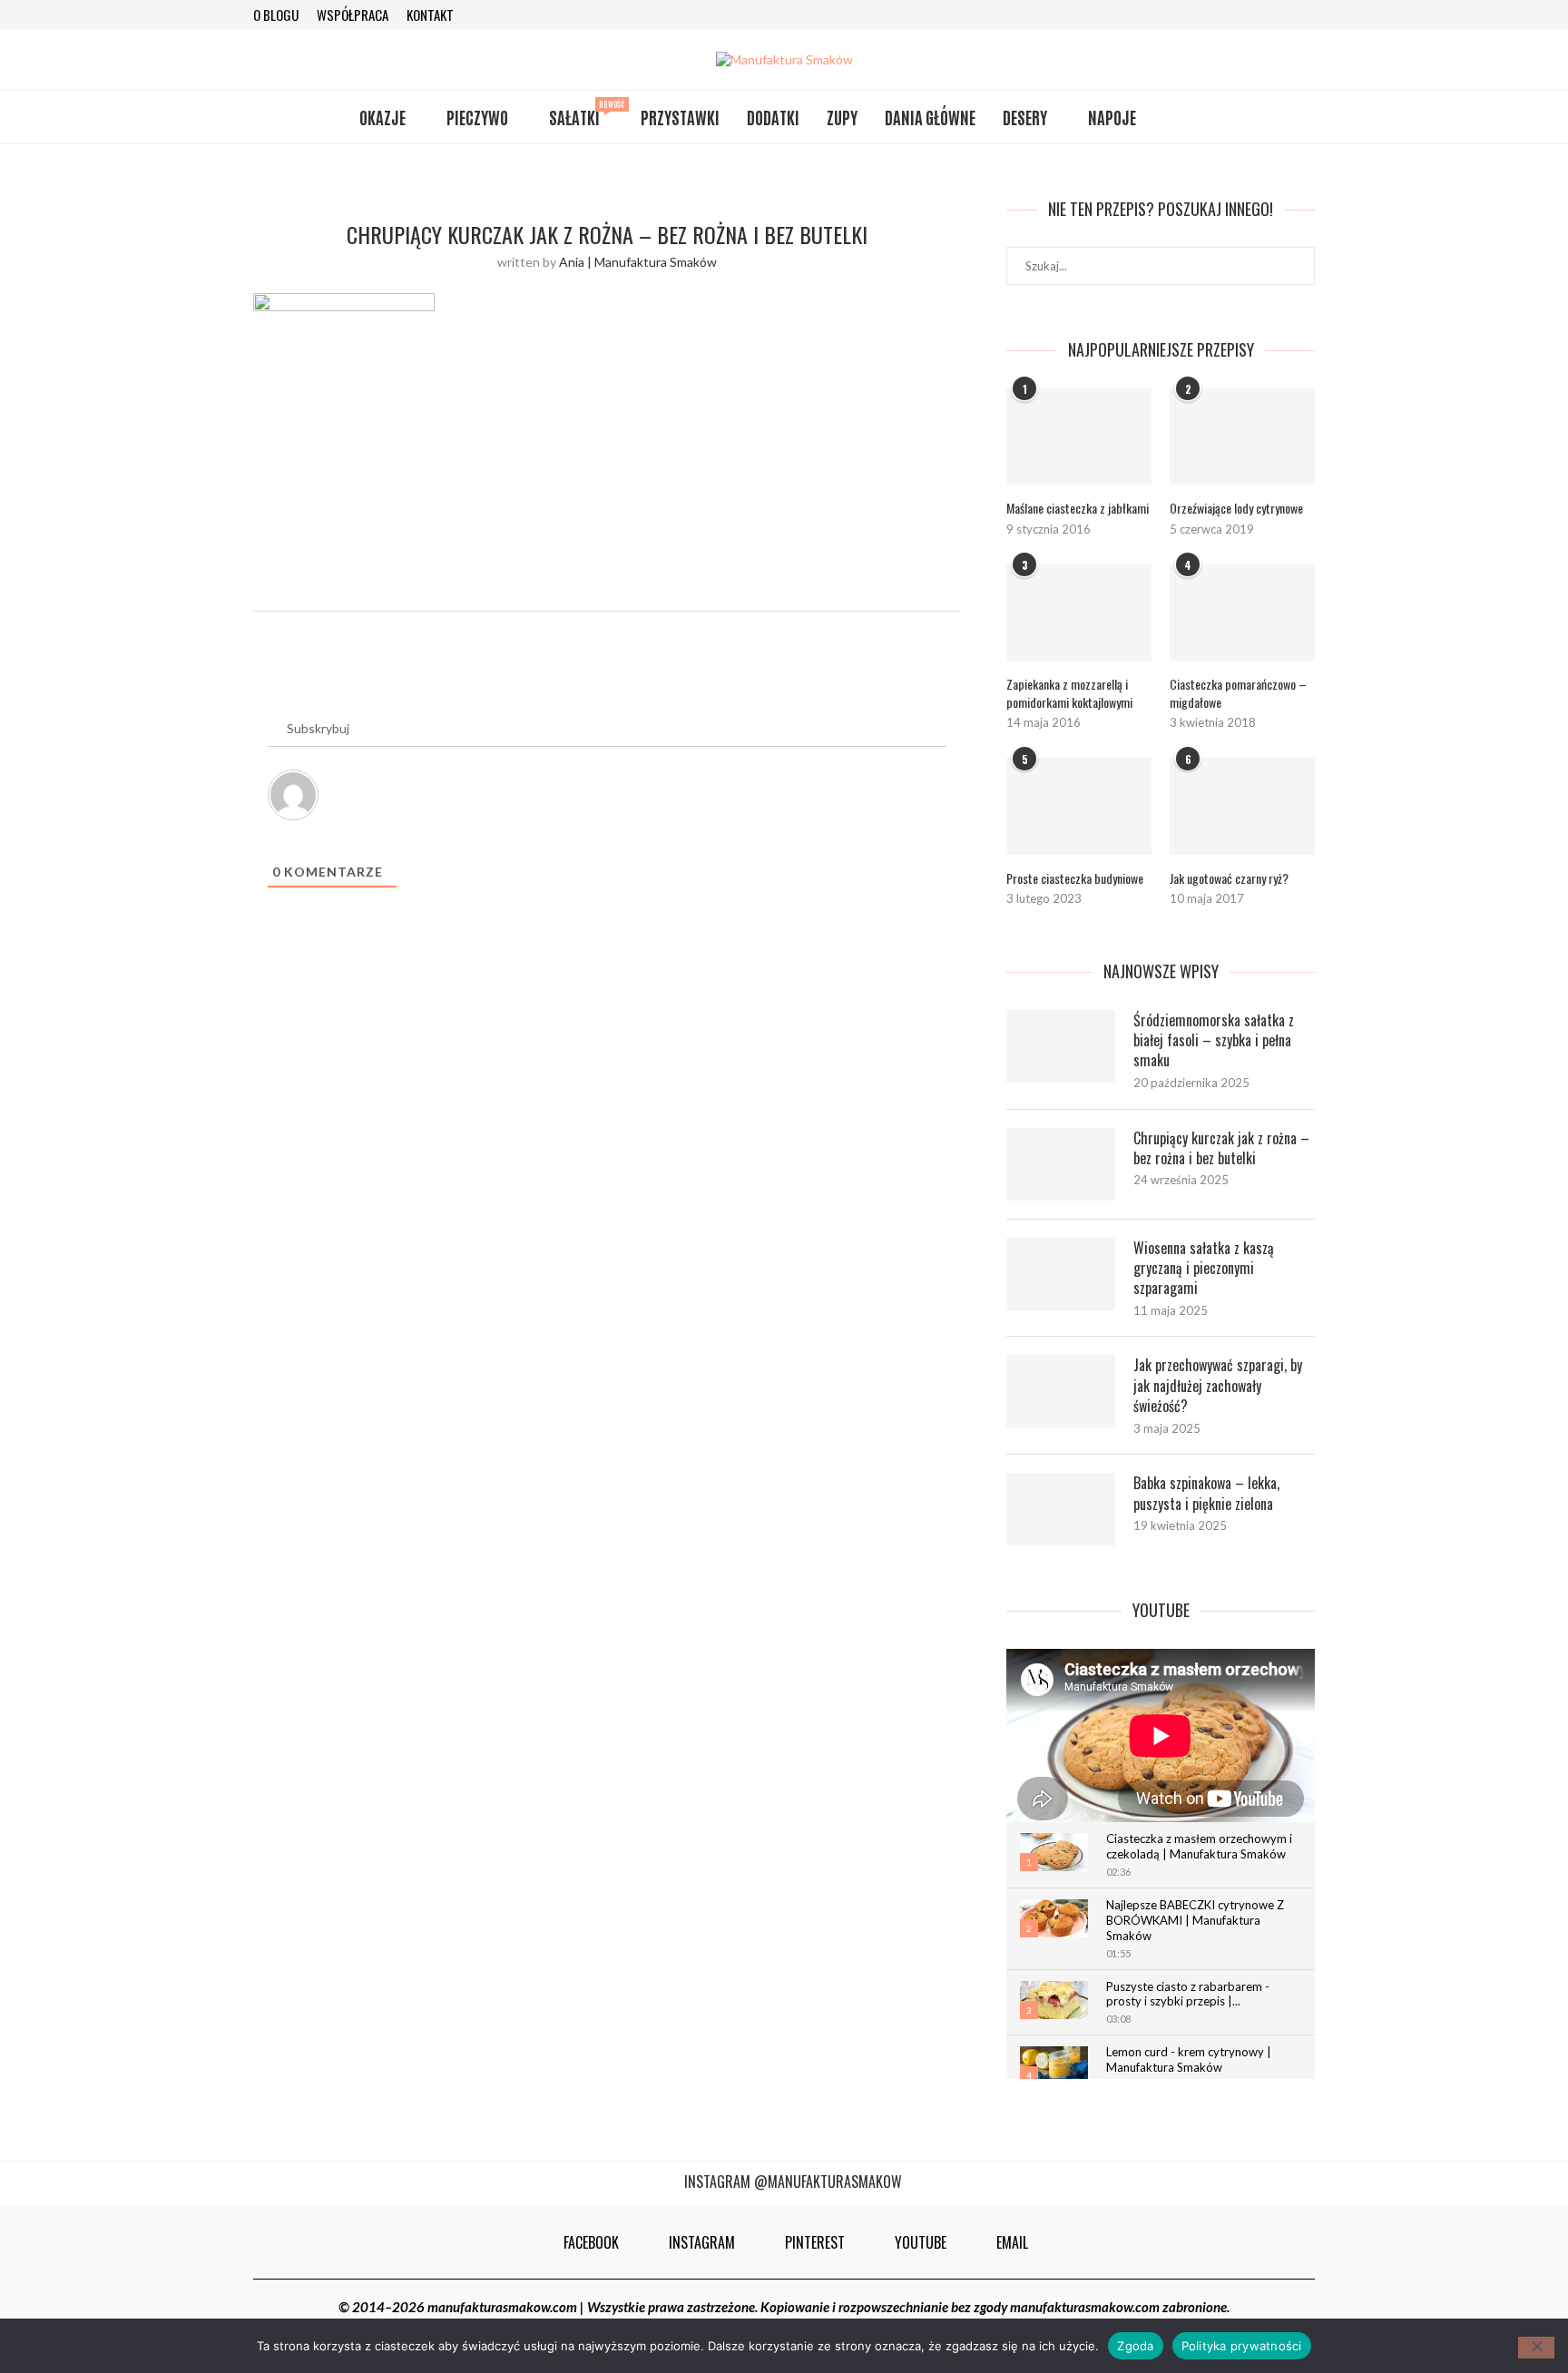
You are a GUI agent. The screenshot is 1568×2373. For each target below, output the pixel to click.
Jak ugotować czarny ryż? (1229, 878)
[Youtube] (1284, 15)
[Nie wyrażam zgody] (1536, 2348)
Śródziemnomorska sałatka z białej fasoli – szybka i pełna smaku (1214, 1040)
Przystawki (680, 117)
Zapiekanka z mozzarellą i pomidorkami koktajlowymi (1069, 693)
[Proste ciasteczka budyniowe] (1079, 806)
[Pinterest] (1259, 15)
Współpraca (353, 15)
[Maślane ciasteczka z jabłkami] (1079, 437)
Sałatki (581, 114)
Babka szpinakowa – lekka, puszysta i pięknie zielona (1206, 1493)
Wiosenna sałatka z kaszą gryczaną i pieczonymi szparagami (1204, 1268)
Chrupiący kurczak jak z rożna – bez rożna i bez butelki (1221, 1148)
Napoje (1112, 117)
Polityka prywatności (1242, 2345)
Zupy (842, 117)
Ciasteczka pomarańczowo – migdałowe (1238, 693)
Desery (1025, 117)
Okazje (382, 117)
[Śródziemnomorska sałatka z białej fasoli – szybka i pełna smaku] (1061, 1046)
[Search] (1200, 117)
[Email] (1308, 15)
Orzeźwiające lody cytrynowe (1236, 508)
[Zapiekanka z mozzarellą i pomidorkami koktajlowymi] (1079, 613)
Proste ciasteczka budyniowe (1075, 878)
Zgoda (1135, 2345)
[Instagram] (1235, 15)
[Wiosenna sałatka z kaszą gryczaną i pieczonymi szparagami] (1061, 1274)
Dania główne (930, 117)
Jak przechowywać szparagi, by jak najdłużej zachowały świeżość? (1218, 1385)
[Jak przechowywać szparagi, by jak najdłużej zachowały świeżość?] (1061, 1391)
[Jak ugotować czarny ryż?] (1242, 806)
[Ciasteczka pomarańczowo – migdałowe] (1242, 613)
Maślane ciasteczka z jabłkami (1078, 508)
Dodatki (773, 117)
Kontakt (430, 15)
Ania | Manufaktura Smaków (638, 262)
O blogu (276, 15)
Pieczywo (477, 117)
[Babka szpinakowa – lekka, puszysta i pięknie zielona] (1061, 1509)
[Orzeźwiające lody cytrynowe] (1242, 437)
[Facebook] (1210, 15)
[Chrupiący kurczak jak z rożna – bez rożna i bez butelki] (1061, 1164)
